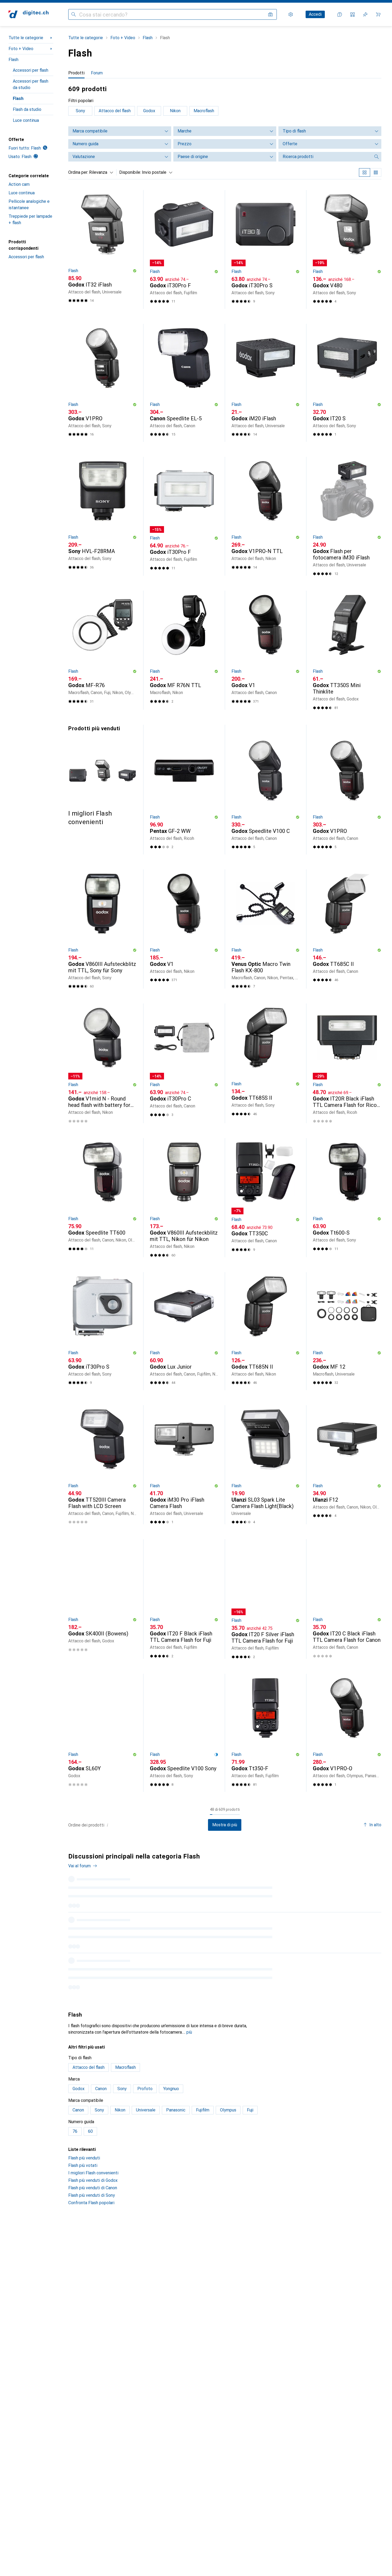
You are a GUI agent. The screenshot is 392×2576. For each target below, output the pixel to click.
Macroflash (204, 111)
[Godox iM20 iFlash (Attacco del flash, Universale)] (266, 383)
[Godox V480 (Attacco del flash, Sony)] (347, 249)
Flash (13, 60)
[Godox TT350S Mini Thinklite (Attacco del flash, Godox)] (347, 650)
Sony (80, 111)
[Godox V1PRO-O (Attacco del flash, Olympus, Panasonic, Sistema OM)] (347, 1733)
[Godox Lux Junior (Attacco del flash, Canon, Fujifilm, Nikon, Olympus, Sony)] (184, 1331)
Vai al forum (79, 1866)
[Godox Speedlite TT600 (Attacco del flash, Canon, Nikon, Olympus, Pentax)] (103, 1198)
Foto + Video (21, 49)
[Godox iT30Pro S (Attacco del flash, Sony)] (266, 249)
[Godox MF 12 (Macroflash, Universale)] (347, 1331)
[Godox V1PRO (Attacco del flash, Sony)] (103, 383)
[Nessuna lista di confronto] (353, 14)
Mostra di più (225, 1825)
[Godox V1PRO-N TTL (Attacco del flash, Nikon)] (266, 516)
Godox (149, 111)
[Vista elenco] (376, 172)
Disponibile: (130, 172)
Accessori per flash (31, 70)
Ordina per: (78, 172)
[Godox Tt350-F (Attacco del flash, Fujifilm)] (266, 1733)
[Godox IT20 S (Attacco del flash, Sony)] (347, 383)
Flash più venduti (84, 2218)
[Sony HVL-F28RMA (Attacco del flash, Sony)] (103, 516)
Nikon (175, 111)
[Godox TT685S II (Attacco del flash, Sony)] (266, 1063)
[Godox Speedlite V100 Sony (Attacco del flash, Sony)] (184, 1733)
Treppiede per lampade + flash (30, 219)
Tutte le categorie (26, 38)
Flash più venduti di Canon (93, 2248)
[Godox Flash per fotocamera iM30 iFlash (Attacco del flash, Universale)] (347, 516)
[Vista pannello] (365, 172)
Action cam (19, 184)
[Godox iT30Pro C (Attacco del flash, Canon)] (184, 1063)
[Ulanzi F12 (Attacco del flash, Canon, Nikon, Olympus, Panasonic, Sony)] (347, 1465)
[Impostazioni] (291, 14)
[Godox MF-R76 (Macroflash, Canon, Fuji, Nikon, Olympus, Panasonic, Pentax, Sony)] (103, 650)
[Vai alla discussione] (225, 1899)
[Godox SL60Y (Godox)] (103, 1733)
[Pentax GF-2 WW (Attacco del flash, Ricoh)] (184, 793)
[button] (135, 271)
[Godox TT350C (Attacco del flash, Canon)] (266, 1198)
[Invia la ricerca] (74, 14)
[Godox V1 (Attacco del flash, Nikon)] (184, 929)
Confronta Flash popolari (91, 2263)
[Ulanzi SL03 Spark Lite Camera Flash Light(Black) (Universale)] (266, 1465)
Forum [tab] (97, 73)
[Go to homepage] (29, 14)
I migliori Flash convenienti (93, 2233)
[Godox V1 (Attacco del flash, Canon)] (266, 650)
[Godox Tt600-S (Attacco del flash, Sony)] (347, 1198)
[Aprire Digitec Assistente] (340, 14)
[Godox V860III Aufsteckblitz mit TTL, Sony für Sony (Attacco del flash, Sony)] (103, 929)
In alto (375, 1825)
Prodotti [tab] (76, 73)
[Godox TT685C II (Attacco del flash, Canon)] (347, 929)
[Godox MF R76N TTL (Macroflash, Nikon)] (184, 650)
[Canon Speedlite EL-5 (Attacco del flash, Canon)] (184, 383)
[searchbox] (325, 157)
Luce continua (26, 120)
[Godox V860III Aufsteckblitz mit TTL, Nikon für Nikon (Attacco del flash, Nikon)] (184, 1198)
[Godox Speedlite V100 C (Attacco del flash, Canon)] (266, 793)
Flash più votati (83, 2226)
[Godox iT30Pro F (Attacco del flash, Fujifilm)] (184, 249)
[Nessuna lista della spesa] (365, 14)
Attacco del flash (115, 111)
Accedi (315, 14)
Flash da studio (27, 109)
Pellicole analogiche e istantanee (29, 205)
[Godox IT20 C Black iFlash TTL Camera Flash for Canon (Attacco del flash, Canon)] (347, 1599)
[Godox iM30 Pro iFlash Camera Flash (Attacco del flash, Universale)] (184, 1465)
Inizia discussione (360, 1861)
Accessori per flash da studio (31, 84)
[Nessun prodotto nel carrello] (378, 14)
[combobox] (100, 172)
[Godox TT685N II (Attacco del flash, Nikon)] (266, 1331)
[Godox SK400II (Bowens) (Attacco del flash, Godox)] (103, 1599)
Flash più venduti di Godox (93, 2241)
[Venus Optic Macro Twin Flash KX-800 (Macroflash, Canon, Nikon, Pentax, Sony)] (266, 929)
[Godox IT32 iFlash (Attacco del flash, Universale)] (103, 249)
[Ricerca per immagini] (270, 14)
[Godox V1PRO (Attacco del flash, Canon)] (347, 793)
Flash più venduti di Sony (92, 2255)
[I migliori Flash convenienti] (103, 775)
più (189, 2092)
